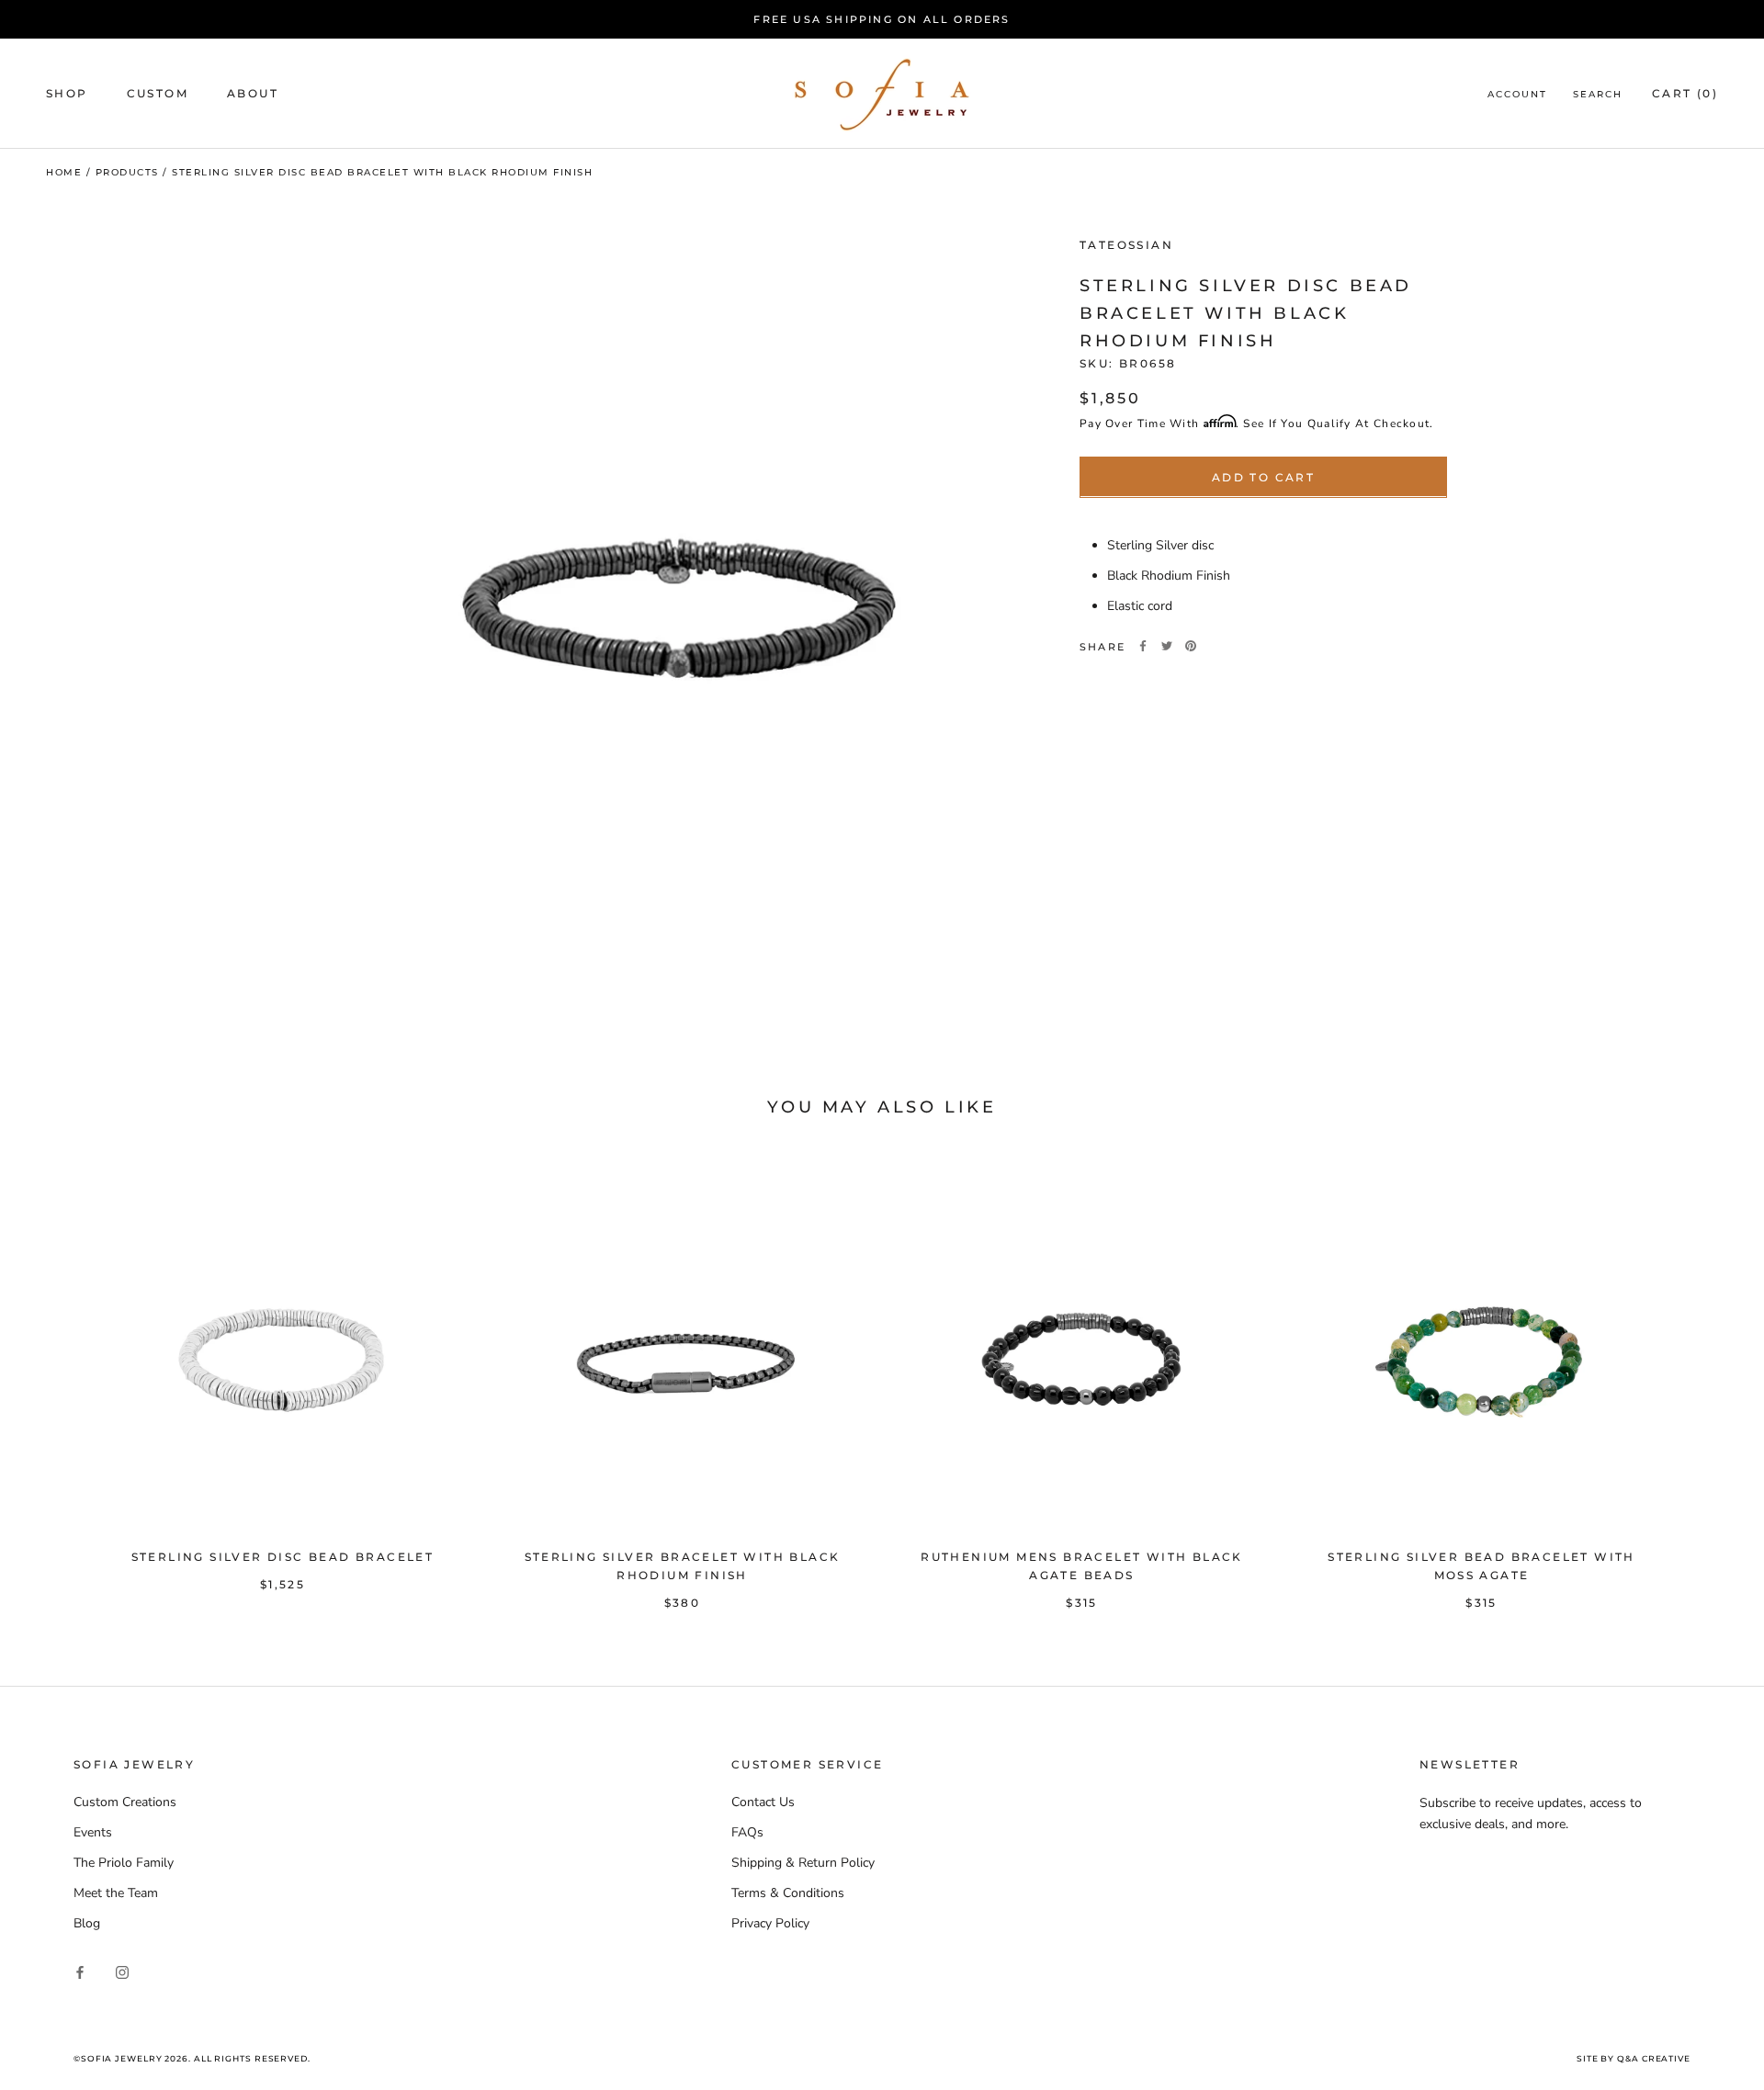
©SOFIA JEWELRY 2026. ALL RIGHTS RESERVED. (192, 2058)
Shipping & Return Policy (803, 1863)
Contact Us (763, 1802)
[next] (1707, 1378)
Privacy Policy (770, 1923)
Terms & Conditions (788, 1893)
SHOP (67, 94)
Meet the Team (116, 1893)
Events (93, 1832)
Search (1598, 95)
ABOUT (253, 94)
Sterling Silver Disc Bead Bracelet (283, 1557)
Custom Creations (125, 1802)
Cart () (1685, 94)
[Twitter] (1167, 646)
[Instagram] (122, 1972)
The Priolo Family (124, 1863)
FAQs (747, 1832)
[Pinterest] (1191, 646)
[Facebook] (1143, 646)
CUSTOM (158, 94)
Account (1517, 95)
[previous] (57, 1378)
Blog (87, 1923)
